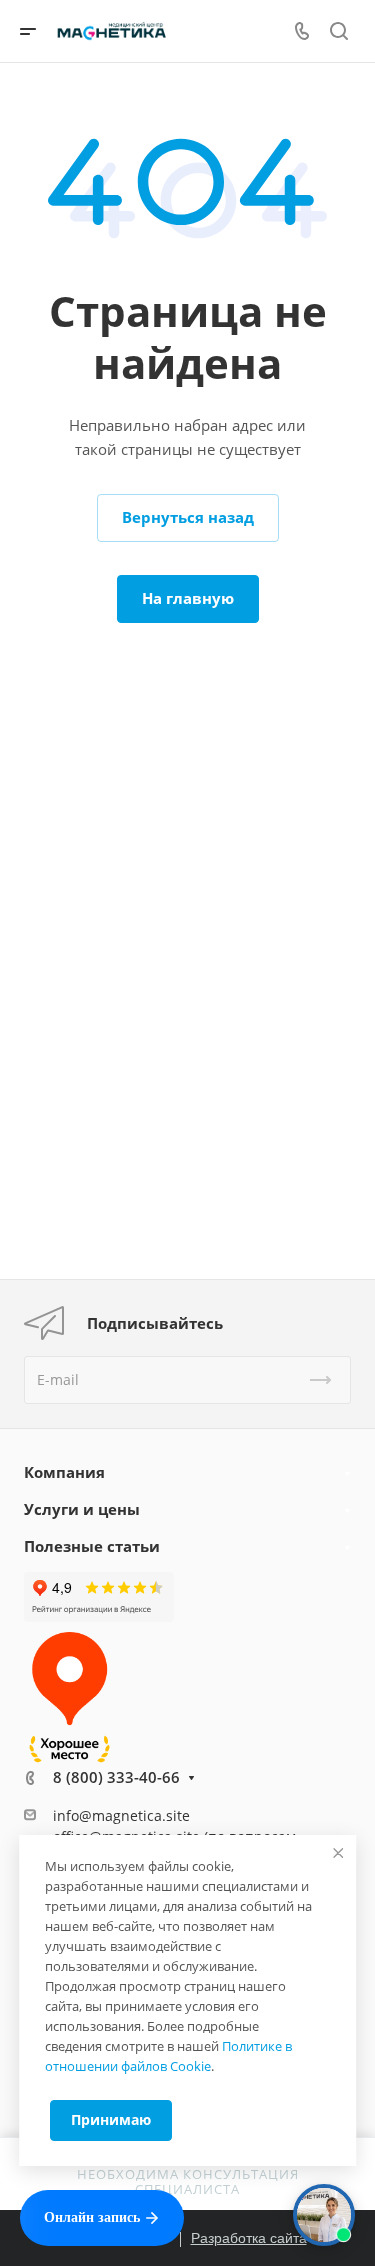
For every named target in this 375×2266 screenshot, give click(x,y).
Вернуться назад (188, 517)
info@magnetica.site (121, 1815)
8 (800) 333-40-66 (116, 1777)
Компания (64, 1472)
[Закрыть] (338, 1853)
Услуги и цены (82, 1509)
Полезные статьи (92, 1546)
